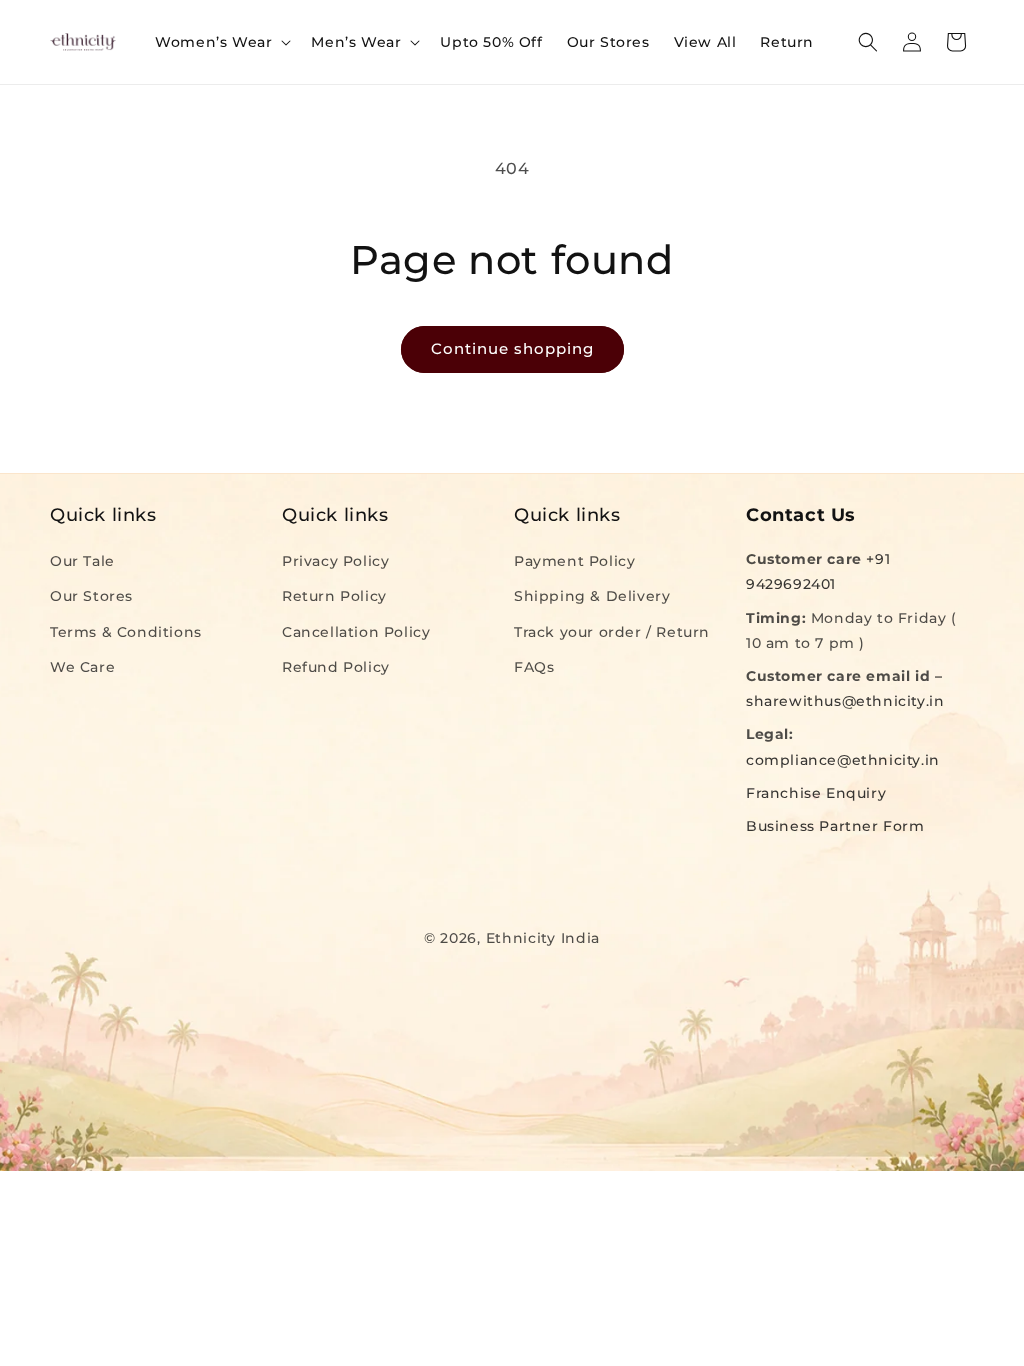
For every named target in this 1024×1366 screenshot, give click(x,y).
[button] (221, 42)
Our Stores (91, 596)
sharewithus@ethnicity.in (845, 701)
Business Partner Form (835, 826)
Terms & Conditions (126, 632)
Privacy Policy (335, 561)
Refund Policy (336, 667)
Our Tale (82, 561)
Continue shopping (512, 348)
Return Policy (334, 596)
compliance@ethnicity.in (843, 760)
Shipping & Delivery (592, 596)
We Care (82, 667)
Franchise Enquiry (816, 793)
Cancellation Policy (356, 632)
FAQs (534, 667)
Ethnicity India (543, 938)
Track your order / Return (612, 632)
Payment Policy (574, 561)
